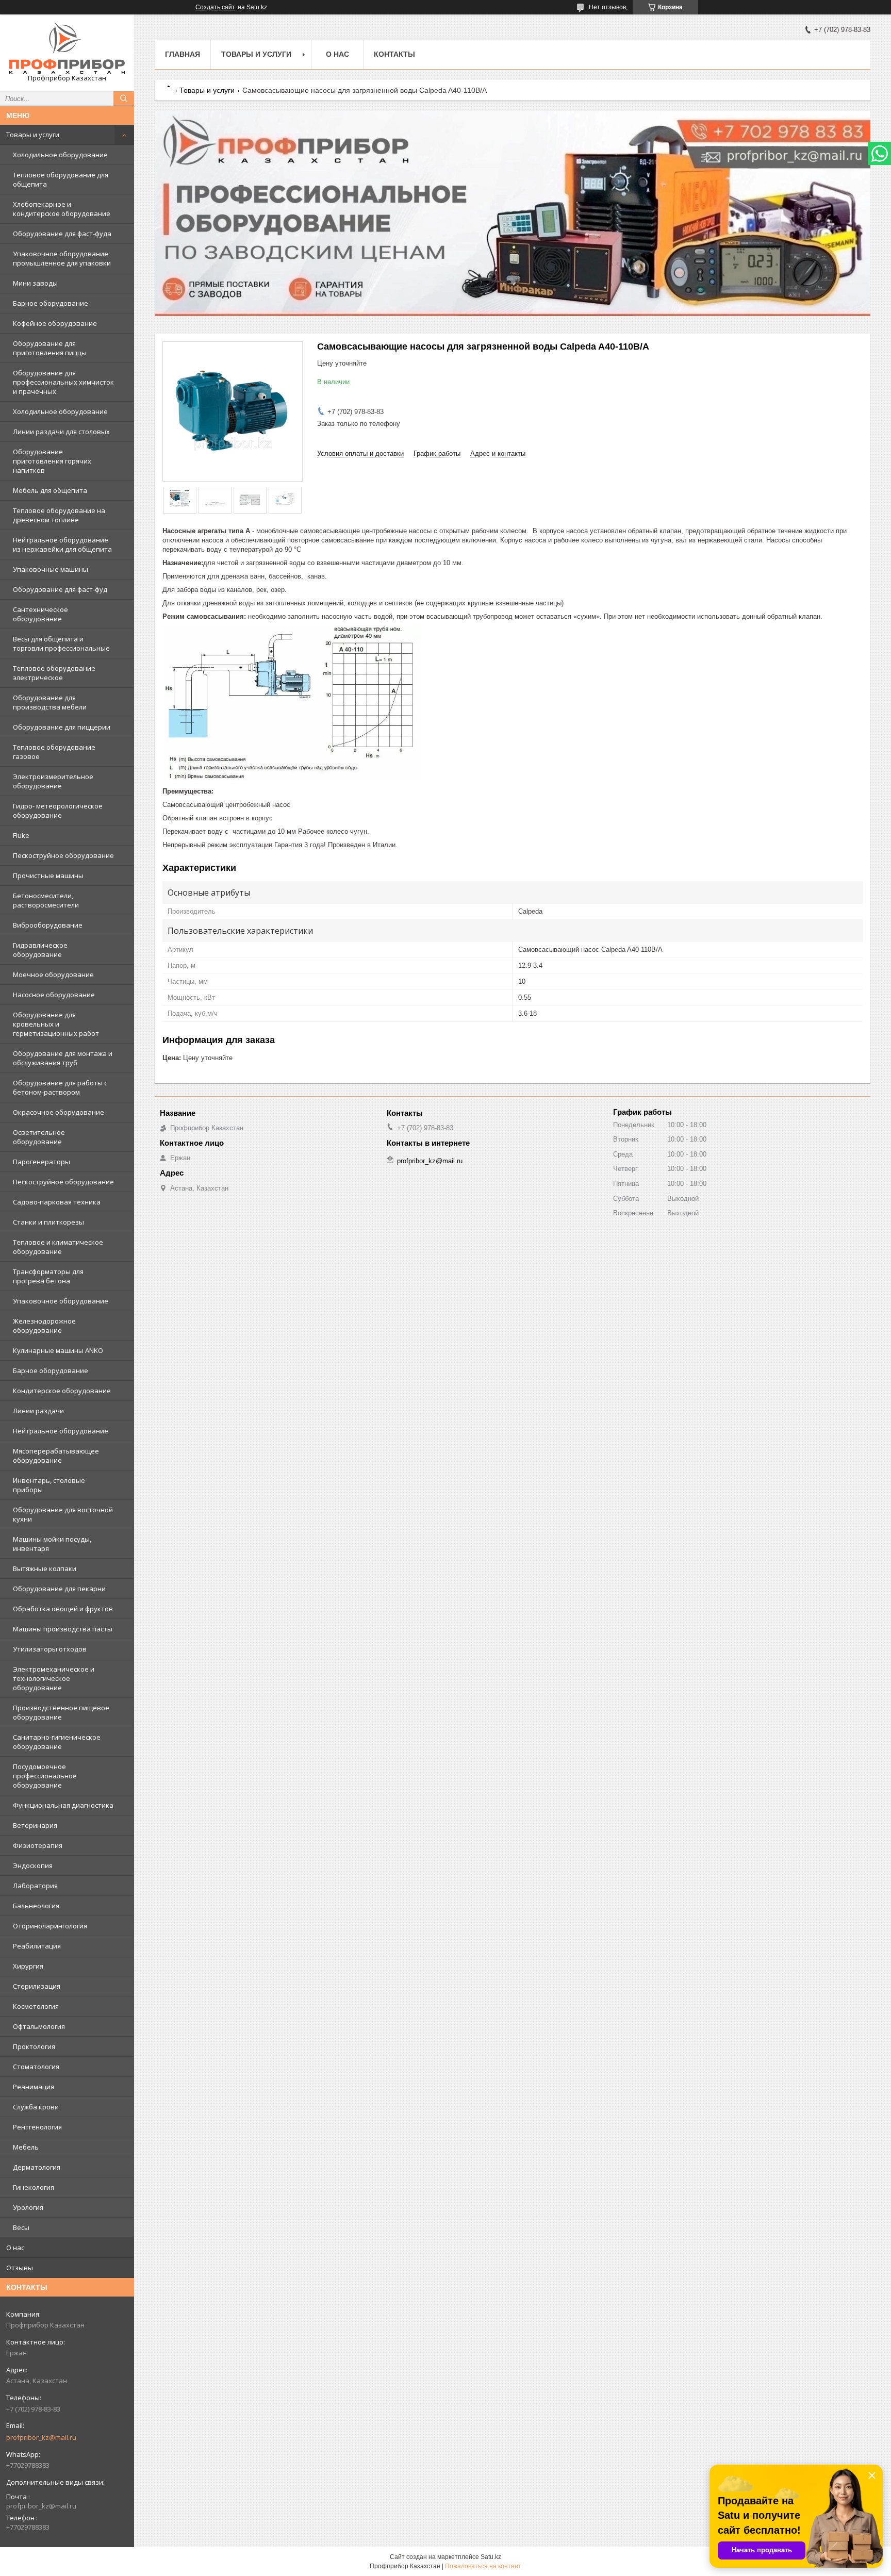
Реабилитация (37, 1946)
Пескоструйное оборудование (63, 855)
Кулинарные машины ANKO (58, 1350)
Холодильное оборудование (60, 155)
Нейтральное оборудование (61, 1431)
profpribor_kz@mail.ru (41, 2437)
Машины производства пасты (63, 1629)
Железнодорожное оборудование (44, 1326)
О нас (15, 2248)
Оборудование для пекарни (59, 1589)
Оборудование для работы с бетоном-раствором (60, 1087)
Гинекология (34, 2187)
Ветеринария (35, 1825)
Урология (28, 2207)
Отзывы (20, 2268)
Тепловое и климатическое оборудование (58, 1247)
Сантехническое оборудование (40, 614)
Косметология (36, 2006)
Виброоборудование (48, 925)
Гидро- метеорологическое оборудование (58, 811)
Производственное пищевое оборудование (61, 1712)
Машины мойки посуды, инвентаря (52, 1544)
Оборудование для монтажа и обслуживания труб (63, 1058)
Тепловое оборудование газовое (54, 752)
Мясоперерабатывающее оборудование (56, 1456)
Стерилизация (37, 1986)
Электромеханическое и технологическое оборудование (54, 1678)
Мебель (26, 2147)
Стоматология (36, 2067)
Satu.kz (491, 2557)
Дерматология (37, 2167)
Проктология (34, 2046)
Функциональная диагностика (63, 1805)
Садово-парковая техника (57, 1202)
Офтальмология (39, 2026)
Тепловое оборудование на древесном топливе (59, 515)
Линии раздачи (38, 1411)
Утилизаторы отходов (50, 1649)
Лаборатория (35, 1886)
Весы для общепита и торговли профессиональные (61, 643)
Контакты (394, 54)
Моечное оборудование (53, 975)
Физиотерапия (38, 1845)
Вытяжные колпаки (45, 1568)
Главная (183, 54)
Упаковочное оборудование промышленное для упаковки (62, 258)
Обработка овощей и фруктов (63, 1609)
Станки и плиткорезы (48, 1222)
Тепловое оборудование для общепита (61, 179)
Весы (21, 2227)
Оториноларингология (50, 1926)
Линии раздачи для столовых (61, 432)
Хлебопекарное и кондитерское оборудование (62, 209)
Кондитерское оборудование (62, 1391)
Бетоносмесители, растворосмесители (46, 900)
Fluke (21, 835)
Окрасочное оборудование (59, 1112)
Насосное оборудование (54, 995)
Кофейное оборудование (55, 323)
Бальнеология (36, 1906)
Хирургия (28, 1966)
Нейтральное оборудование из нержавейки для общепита (62, 544)
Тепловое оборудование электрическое (54, 673)
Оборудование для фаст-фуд (60, 589)
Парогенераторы (42, 1162)
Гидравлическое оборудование (40, 950)
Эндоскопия (33, 1865)
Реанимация (34, 2087)
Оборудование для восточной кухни (63, 1514)
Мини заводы (35, 283)
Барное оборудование (51, 303)
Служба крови (36, 2107)
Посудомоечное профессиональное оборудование (45, 1776)
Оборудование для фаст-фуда (62, 234)
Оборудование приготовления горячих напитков (52, 461)
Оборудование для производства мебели (50, 702)
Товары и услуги (33, 135)
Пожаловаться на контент (483, 2566)
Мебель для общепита (50, 490)
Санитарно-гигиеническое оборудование (57, 1742)
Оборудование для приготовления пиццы (50, 348)
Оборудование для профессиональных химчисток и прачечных (63, 382)
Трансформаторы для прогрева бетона (48, 1276)
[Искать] (124, 98)
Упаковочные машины (51, 569)
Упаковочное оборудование (61, 1301)
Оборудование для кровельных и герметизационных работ (56, 1024)
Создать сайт (215, 7)
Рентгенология (37, 2127)
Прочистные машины (48, 876)
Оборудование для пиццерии (62, 727)
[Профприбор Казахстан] (67, 48)
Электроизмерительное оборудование (53, 781)
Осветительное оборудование (39, 1137)
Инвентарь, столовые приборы (49, 1485)
